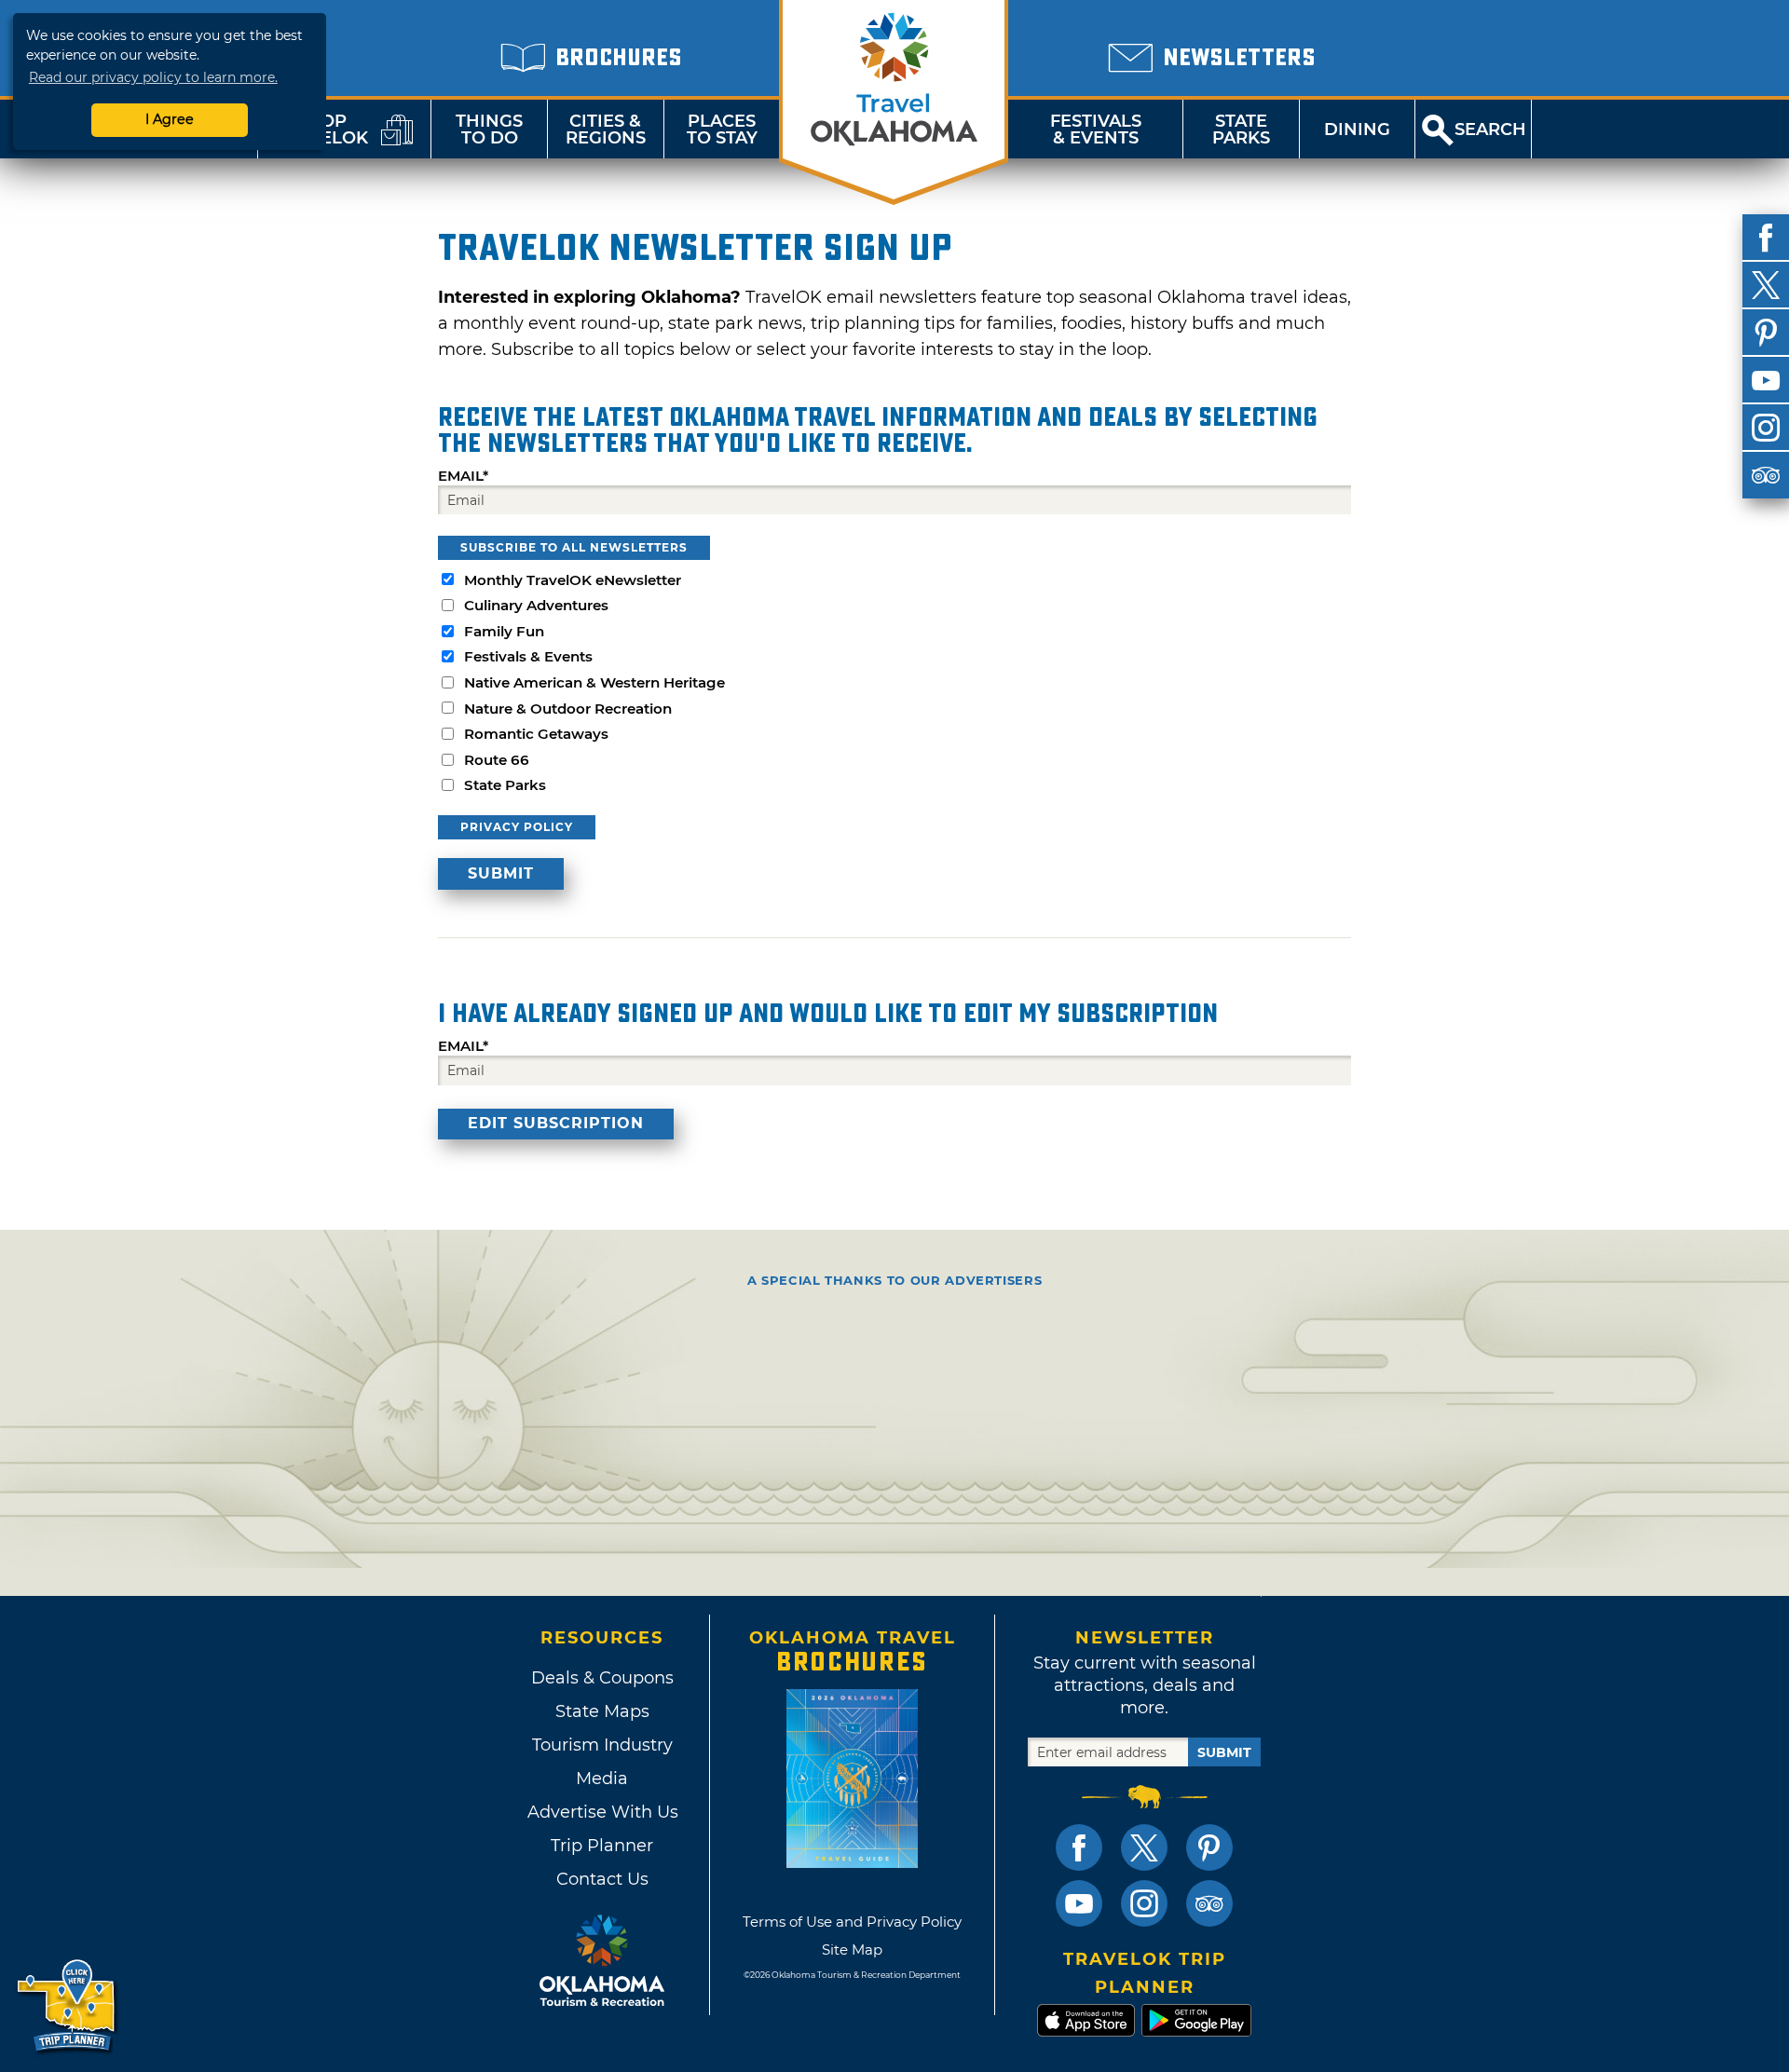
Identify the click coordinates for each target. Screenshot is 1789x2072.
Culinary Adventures (536, 605)
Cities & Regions (606, 129)
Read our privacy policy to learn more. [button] (153, 77)
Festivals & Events (1096, 129)
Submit (1224, 1752)
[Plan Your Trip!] (68, 2006)
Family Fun (504, 631)
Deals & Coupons (602, 1678)
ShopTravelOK (321, 129)
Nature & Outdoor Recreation (568, 709)
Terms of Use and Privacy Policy (852, 1922)
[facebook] (1766, 238)
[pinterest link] (1209, 1847)
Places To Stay (722, 129)
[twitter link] (1144, 1847)
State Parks (1241, 129)
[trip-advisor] (1766, 475)
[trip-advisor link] (1209, 1903)
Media (602, 1779)
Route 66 (497, 760)
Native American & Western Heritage (594, 682)
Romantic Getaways (536, 734)
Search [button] (1490, 129)
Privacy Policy (517, 827)
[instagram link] (1144, 1903)
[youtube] (1766, 380)
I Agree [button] (170, 119)
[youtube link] (1079, 1903)
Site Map (852, 1949)
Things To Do (489, 129)
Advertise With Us (602, 1812)
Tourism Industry (602, 1745)
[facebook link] (1079, 1847)
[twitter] (1766, 285)
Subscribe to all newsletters (574, 547)
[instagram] (1766, 428)
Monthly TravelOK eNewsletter (573, 580)
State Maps (602, 1711)
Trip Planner (602, 1846)
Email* (463, 476)
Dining (1357, 129)
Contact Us (602, 1879)
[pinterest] (1766, 333)
